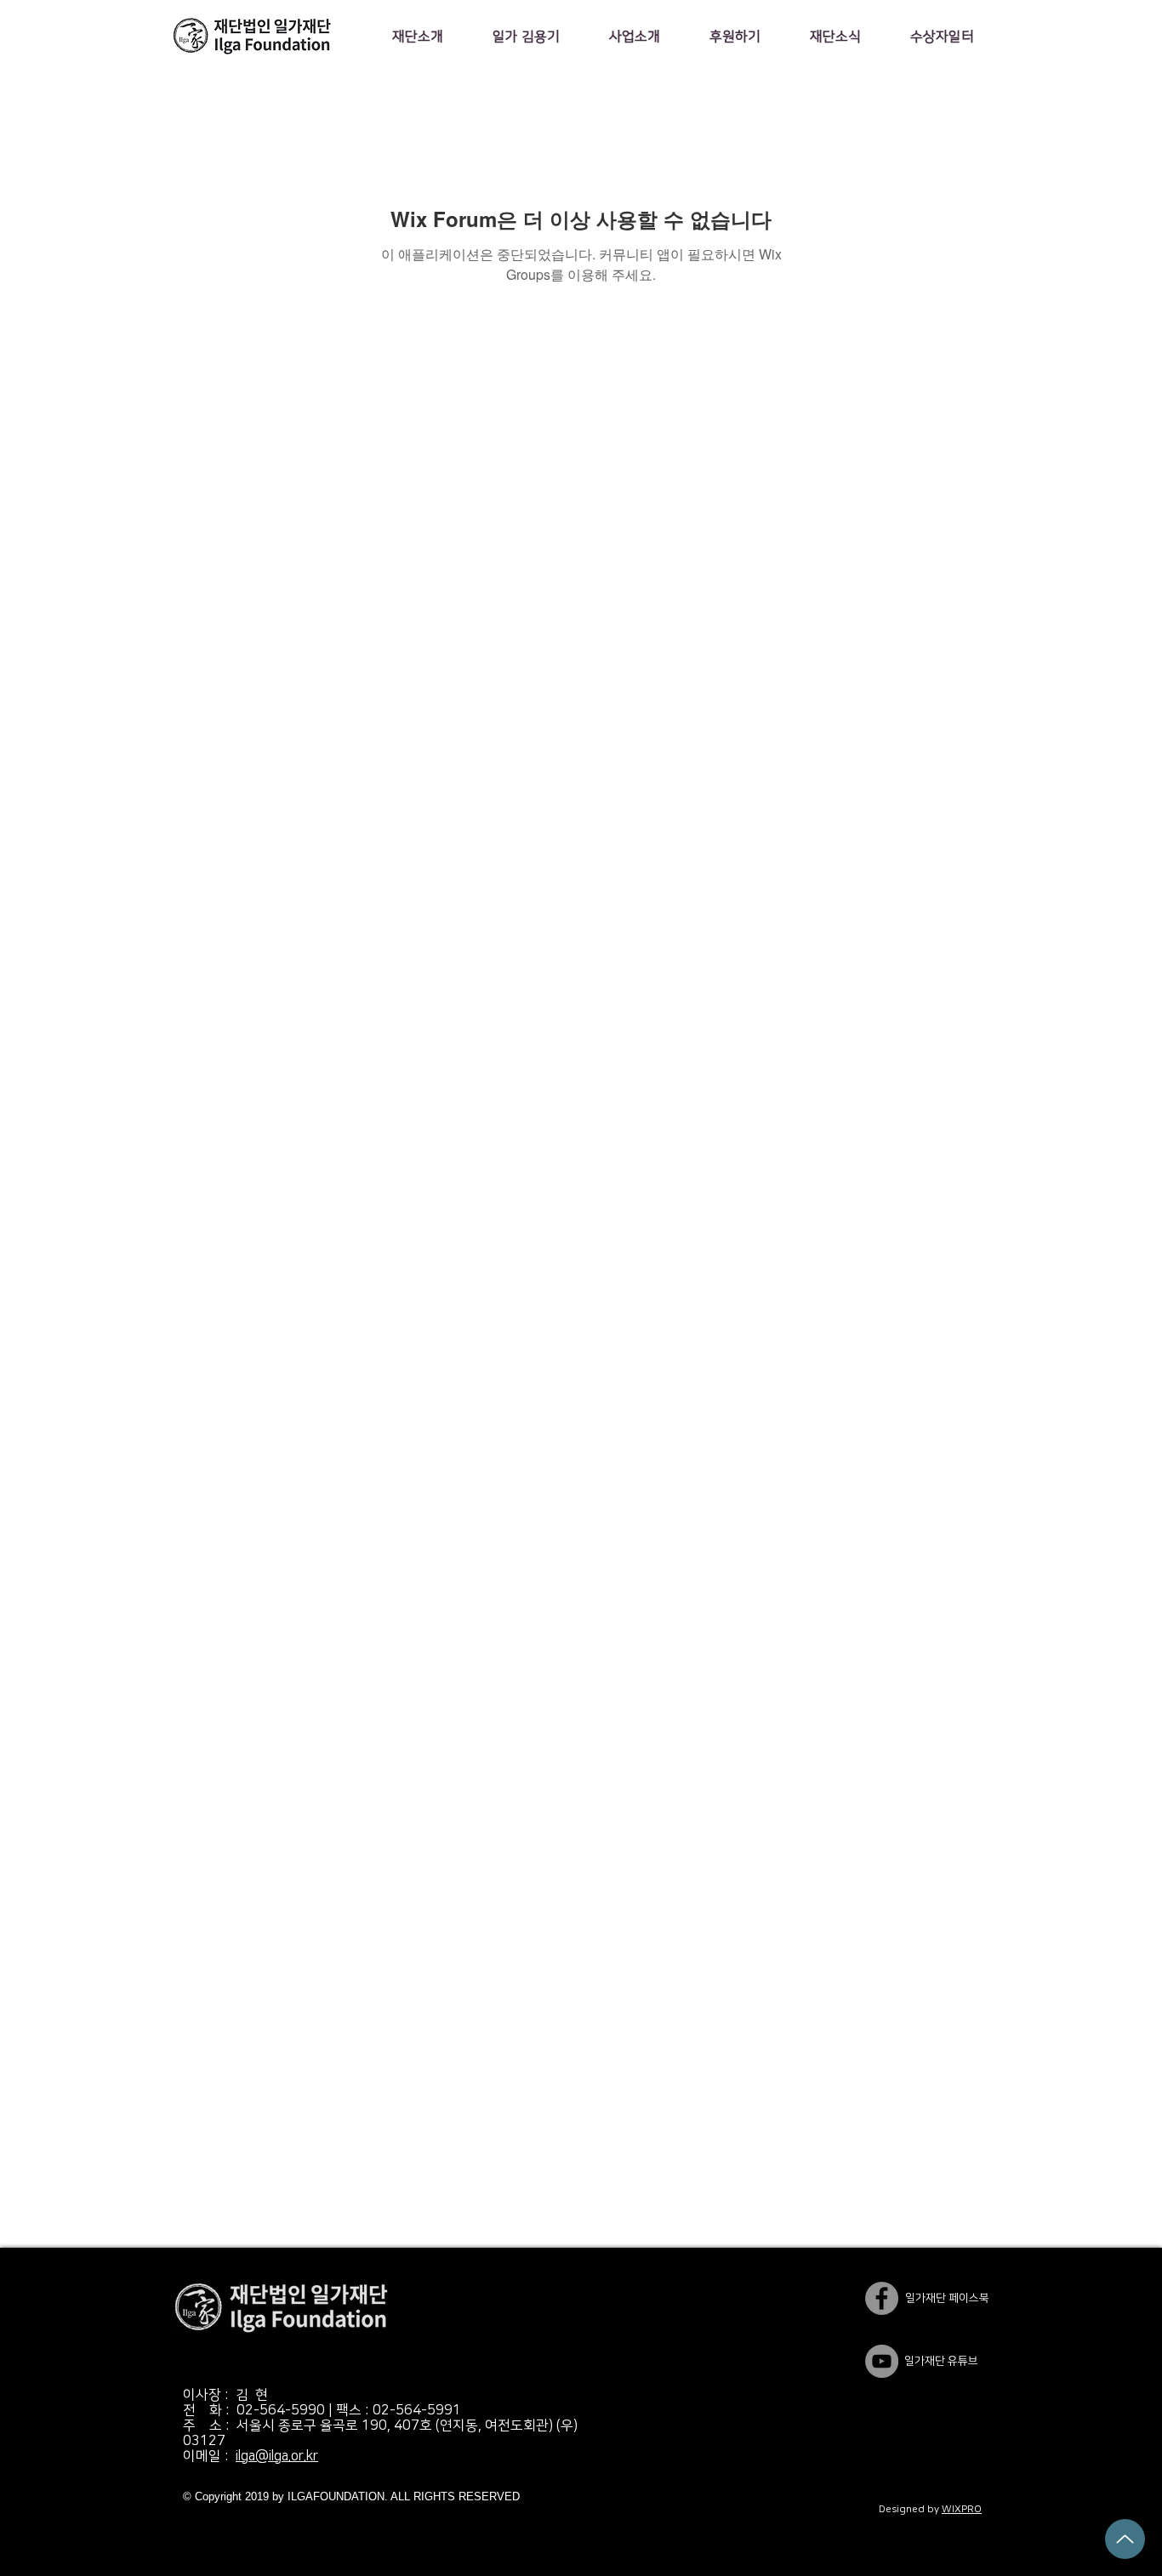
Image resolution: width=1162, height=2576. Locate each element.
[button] (417, 37)
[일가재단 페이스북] (882, 2298)
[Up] (1125, 2539)
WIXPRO (962, 2509)
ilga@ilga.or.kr (277, 2456)
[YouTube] (882, 2361)
